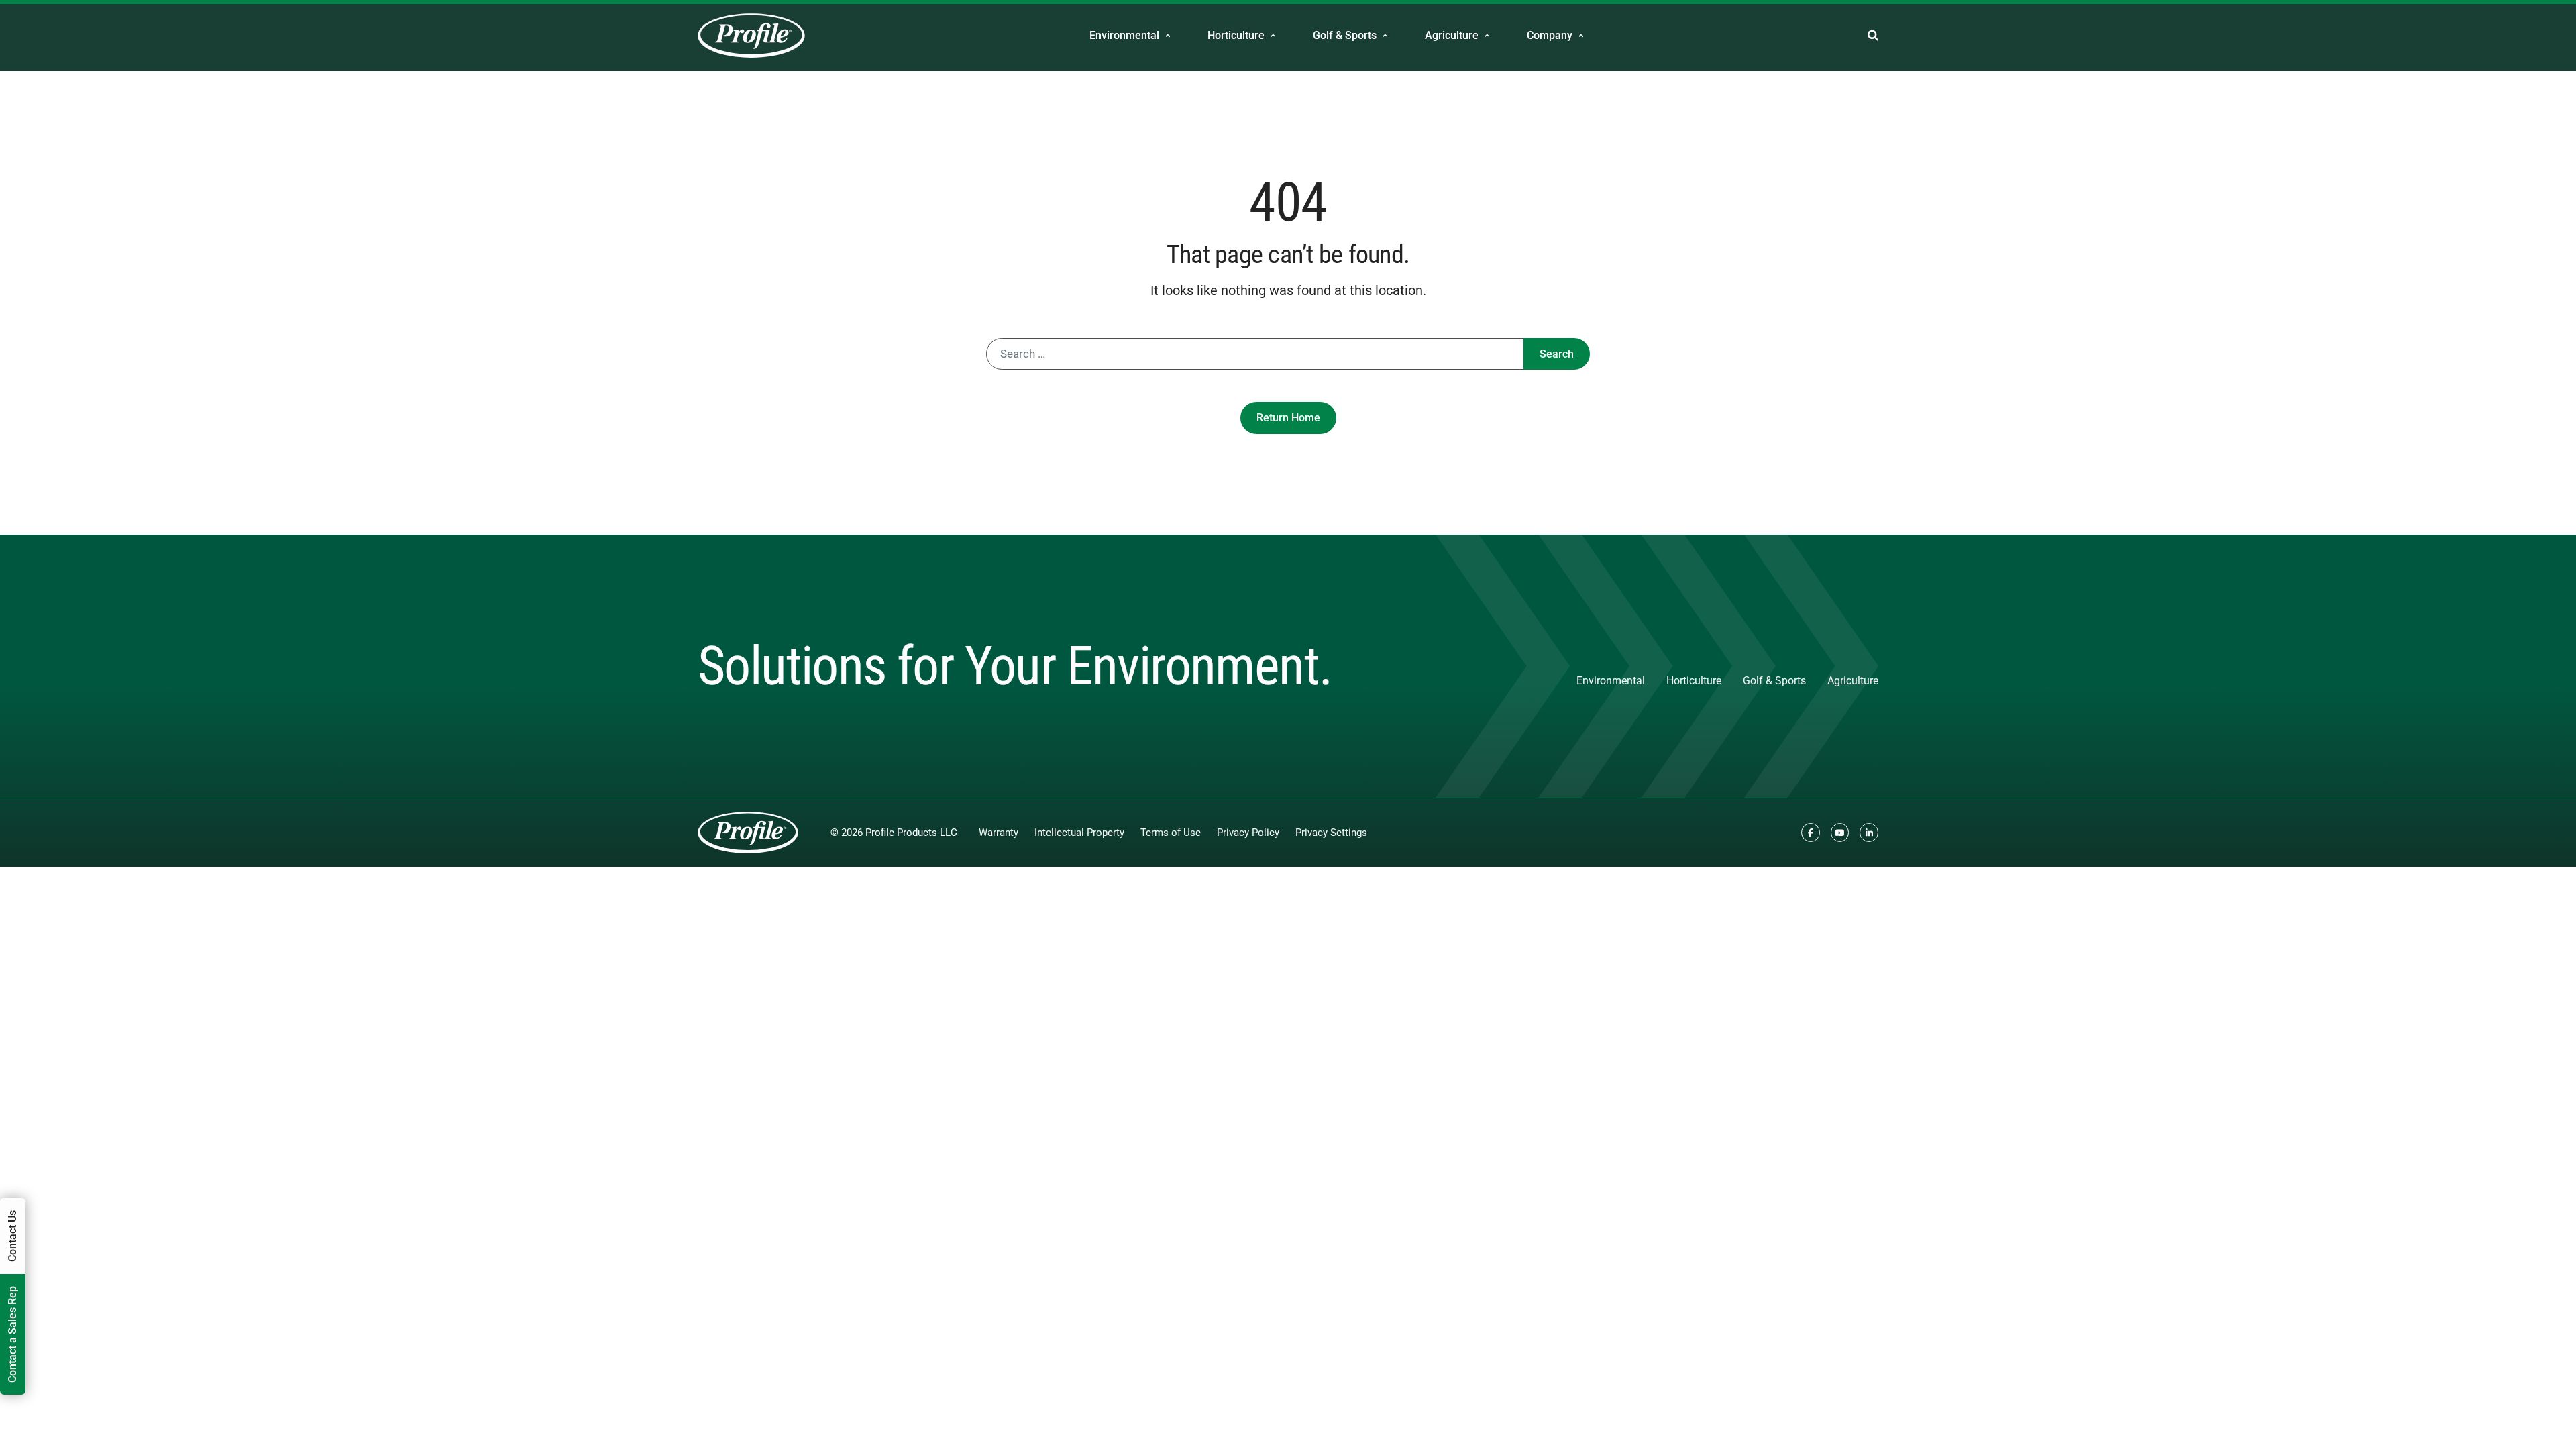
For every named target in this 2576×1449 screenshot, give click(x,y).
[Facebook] (1811, 833)
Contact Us (12, 1236)
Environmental (1124, 35)
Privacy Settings (1331, 833)
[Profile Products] (751, 36)
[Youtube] (1840, 833)
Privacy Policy (1248, 833)
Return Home (1288, 418)
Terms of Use (1171, 833)
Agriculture (1452, 35)
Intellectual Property (1079, 833)
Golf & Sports (1345, 35)
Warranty (999, 833)
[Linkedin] (1869, 833)
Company (1550, 35)
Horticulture (1236, 35)
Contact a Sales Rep (12, 1334)
